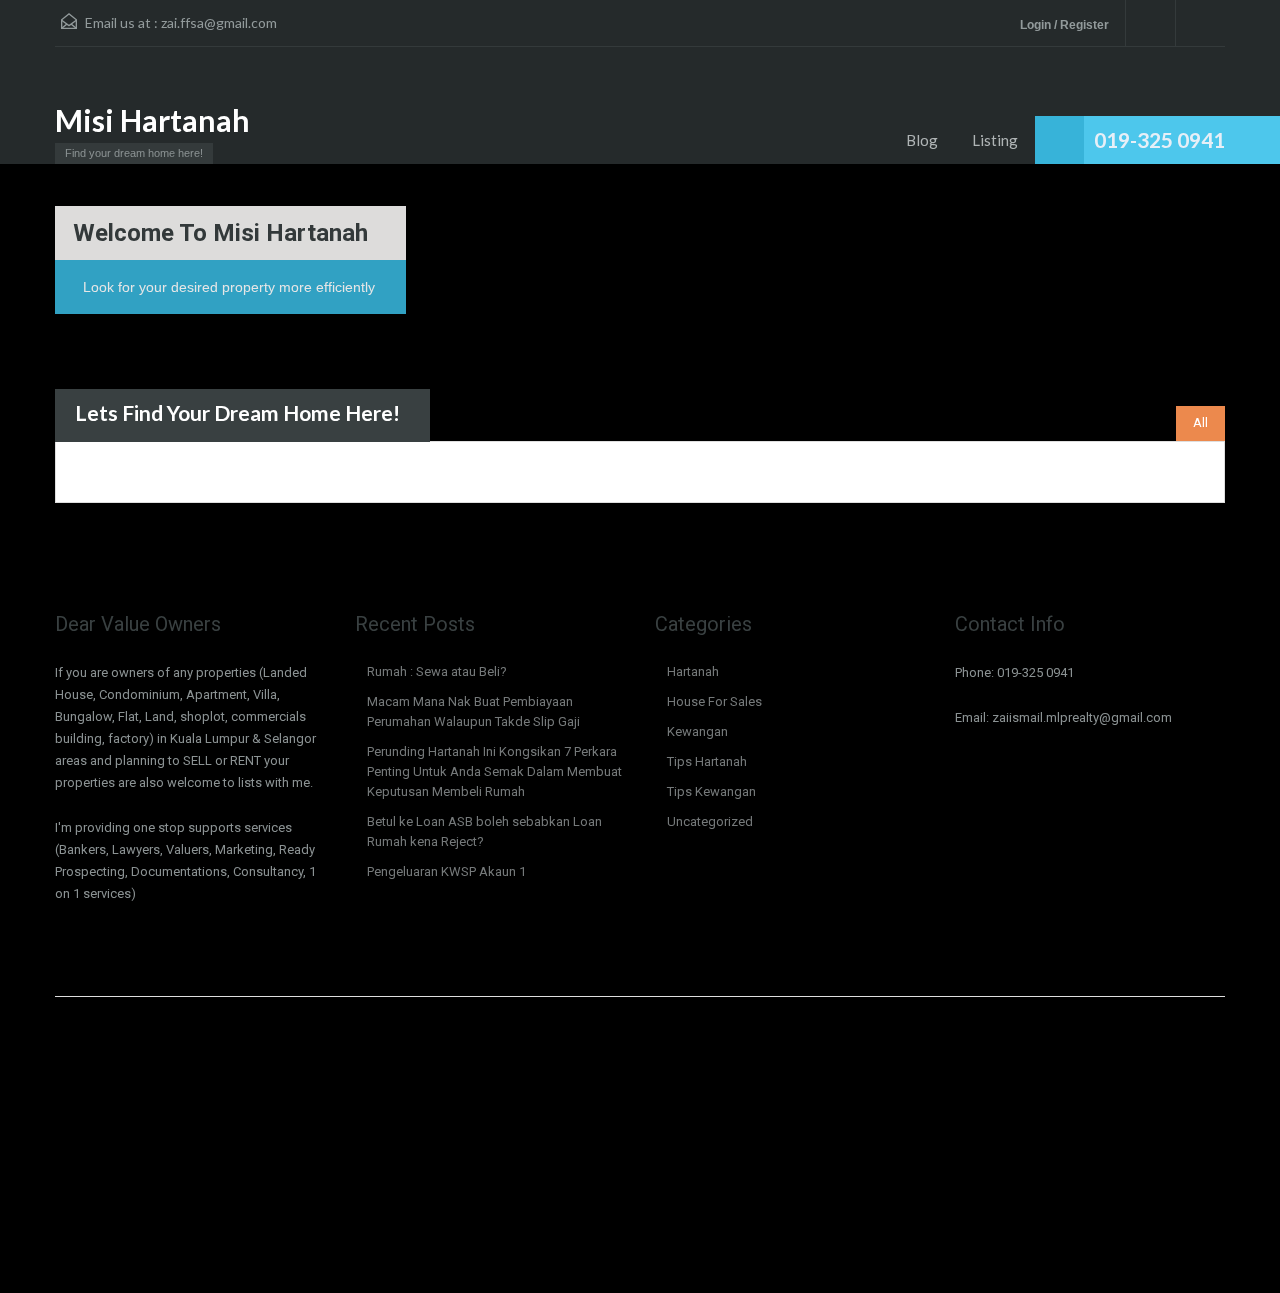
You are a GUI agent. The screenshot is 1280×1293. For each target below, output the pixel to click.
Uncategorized (710, 821)
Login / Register (1064, 25)
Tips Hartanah (707, 761)
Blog (922, 140)
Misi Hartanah (152, 120)
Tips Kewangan (711, 791)
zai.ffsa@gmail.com (219, 22)
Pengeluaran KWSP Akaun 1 (446, 871)
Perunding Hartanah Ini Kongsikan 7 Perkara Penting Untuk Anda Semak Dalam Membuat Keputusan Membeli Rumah (494, 771)
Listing (995, 140)
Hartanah (693, 671)
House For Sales (714, 701)
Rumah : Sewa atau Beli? (437, 671)
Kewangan (697, 731)
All (1200, 422)
